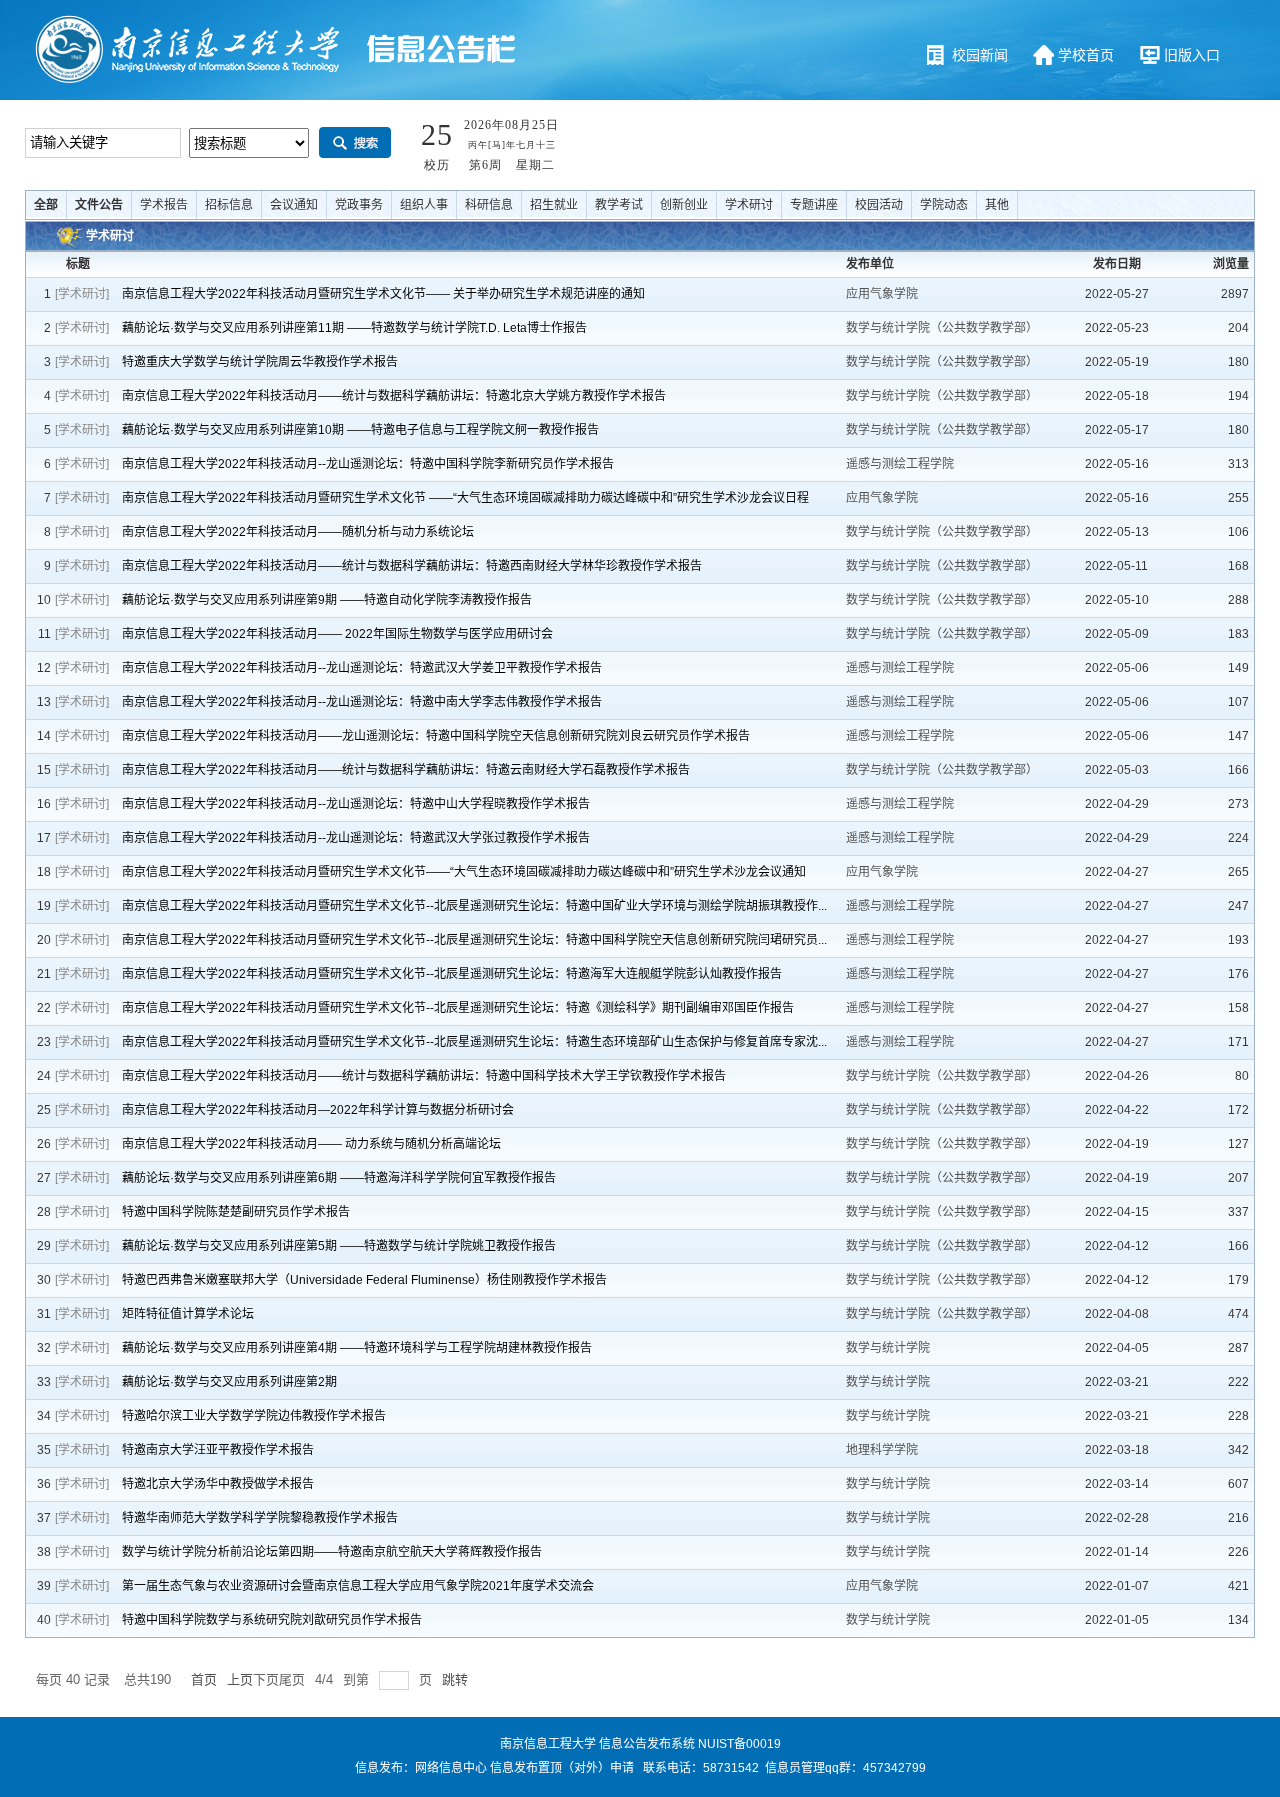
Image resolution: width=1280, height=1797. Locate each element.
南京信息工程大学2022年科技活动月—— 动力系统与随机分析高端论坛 (311, 1144)
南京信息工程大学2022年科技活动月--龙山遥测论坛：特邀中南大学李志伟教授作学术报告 (362, 702)
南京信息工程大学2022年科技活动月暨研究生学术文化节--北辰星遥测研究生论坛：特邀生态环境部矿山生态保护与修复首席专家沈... (474, 1042)
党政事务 (359, 205)
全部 (46, 205)
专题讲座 (814, 205)
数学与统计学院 (889, 1348)
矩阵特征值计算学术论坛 (188, 1314)
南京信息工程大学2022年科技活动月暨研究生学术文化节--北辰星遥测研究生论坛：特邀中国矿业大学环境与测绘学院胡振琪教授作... (474, 906)
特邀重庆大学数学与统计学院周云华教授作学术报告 (260, 362)
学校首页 (1086, 55)
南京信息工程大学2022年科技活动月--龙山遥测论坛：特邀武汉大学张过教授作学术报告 (356, 838)
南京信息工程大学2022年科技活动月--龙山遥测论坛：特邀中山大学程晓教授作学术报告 (356, 804)
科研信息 (489, 205)
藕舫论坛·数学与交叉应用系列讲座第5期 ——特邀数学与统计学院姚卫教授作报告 (339, 1246)
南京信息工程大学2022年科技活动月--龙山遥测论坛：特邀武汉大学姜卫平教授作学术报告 (362, 668)
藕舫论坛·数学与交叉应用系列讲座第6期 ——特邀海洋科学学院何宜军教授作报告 (339, 1178)
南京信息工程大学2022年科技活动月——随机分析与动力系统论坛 (298, 532)
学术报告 (164, 205)
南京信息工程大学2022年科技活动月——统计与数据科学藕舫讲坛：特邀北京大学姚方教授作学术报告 (394, 396)
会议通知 (294, 205)
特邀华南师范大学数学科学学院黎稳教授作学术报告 (260, 1518)
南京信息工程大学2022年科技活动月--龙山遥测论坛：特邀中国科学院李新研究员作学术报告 (368, 464)
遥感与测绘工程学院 (901, 464)
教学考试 (619, 205)
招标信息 (229, 205)
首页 (204, 1679)
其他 (997, 205)
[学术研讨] (82, 294)
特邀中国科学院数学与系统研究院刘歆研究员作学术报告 (272, 1620)
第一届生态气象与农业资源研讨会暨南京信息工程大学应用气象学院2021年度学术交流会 (358, 1586)
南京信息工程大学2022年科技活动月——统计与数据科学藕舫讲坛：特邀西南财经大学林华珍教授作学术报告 (412, 566)
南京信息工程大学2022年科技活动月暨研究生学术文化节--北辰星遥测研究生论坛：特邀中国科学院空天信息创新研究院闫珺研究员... (474, 940)
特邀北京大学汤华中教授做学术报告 (218, 1484)
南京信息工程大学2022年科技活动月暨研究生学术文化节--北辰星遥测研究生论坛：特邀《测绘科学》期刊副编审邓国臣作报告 (458, 1008)
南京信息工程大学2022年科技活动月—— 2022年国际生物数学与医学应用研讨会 (337, 634)
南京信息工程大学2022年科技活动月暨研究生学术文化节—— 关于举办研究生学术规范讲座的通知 (383, 294)
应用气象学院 (883, 294)
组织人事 (424, 205)
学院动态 (944, 205)
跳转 (455, 1679)
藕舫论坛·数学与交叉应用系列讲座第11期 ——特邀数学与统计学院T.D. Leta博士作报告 (354, 328)
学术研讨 (749, 205)
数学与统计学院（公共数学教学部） (943, 328)
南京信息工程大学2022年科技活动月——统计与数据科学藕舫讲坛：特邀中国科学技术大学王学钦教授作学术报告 (424, 1076)
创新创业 (684, 205)
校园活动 (879, 205)
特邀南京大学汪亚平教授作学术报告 (218, 1450)
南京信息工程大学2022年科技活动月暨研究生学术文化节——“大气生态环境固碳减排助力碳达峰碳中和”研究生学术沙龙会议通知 (464, 872)
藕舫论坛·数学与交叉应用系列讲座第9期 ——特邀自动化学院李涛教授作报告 (327, 600)
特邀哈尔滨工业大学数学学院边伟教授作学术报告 (254, 1416)
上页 (240, 1679)
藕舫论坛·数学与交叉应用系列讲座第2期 (229, 1382)
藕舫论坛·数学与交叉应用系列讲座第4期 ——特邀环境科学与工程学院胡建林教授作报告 (357, 1348)
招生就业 (554, 205)
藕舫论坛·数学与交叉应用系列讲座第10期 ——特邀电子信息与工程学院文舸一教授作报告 (360, 430)
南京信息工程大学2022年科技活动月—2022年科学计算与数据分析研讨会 (318, 1110)
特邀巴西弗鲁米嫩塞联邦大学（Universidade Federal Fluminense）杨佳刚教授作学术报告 (364, 1280)
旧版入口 (1192, 55)
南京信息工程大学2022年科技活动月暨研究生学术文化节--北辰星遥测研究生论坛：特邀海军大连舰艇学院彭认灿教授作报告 (452, 974)
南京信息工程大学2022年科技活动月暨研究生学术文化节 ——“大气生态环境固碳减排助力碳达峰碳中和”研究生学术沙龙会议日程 (465, 498)
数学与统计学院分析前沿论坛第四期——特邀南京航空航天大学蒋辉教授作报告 (332, 1552)
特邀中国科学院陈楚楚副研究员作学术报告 (236, 1212)
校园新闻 (980, 55)
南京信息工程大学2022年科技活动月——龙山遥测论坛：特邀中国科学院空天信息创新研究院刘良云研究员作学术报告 (436, 736)
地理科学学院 (883, 1450)
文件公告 (99, 205)
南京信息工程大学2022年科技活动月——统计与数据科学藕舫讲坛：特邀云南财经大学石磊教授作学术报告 (406, 770)
